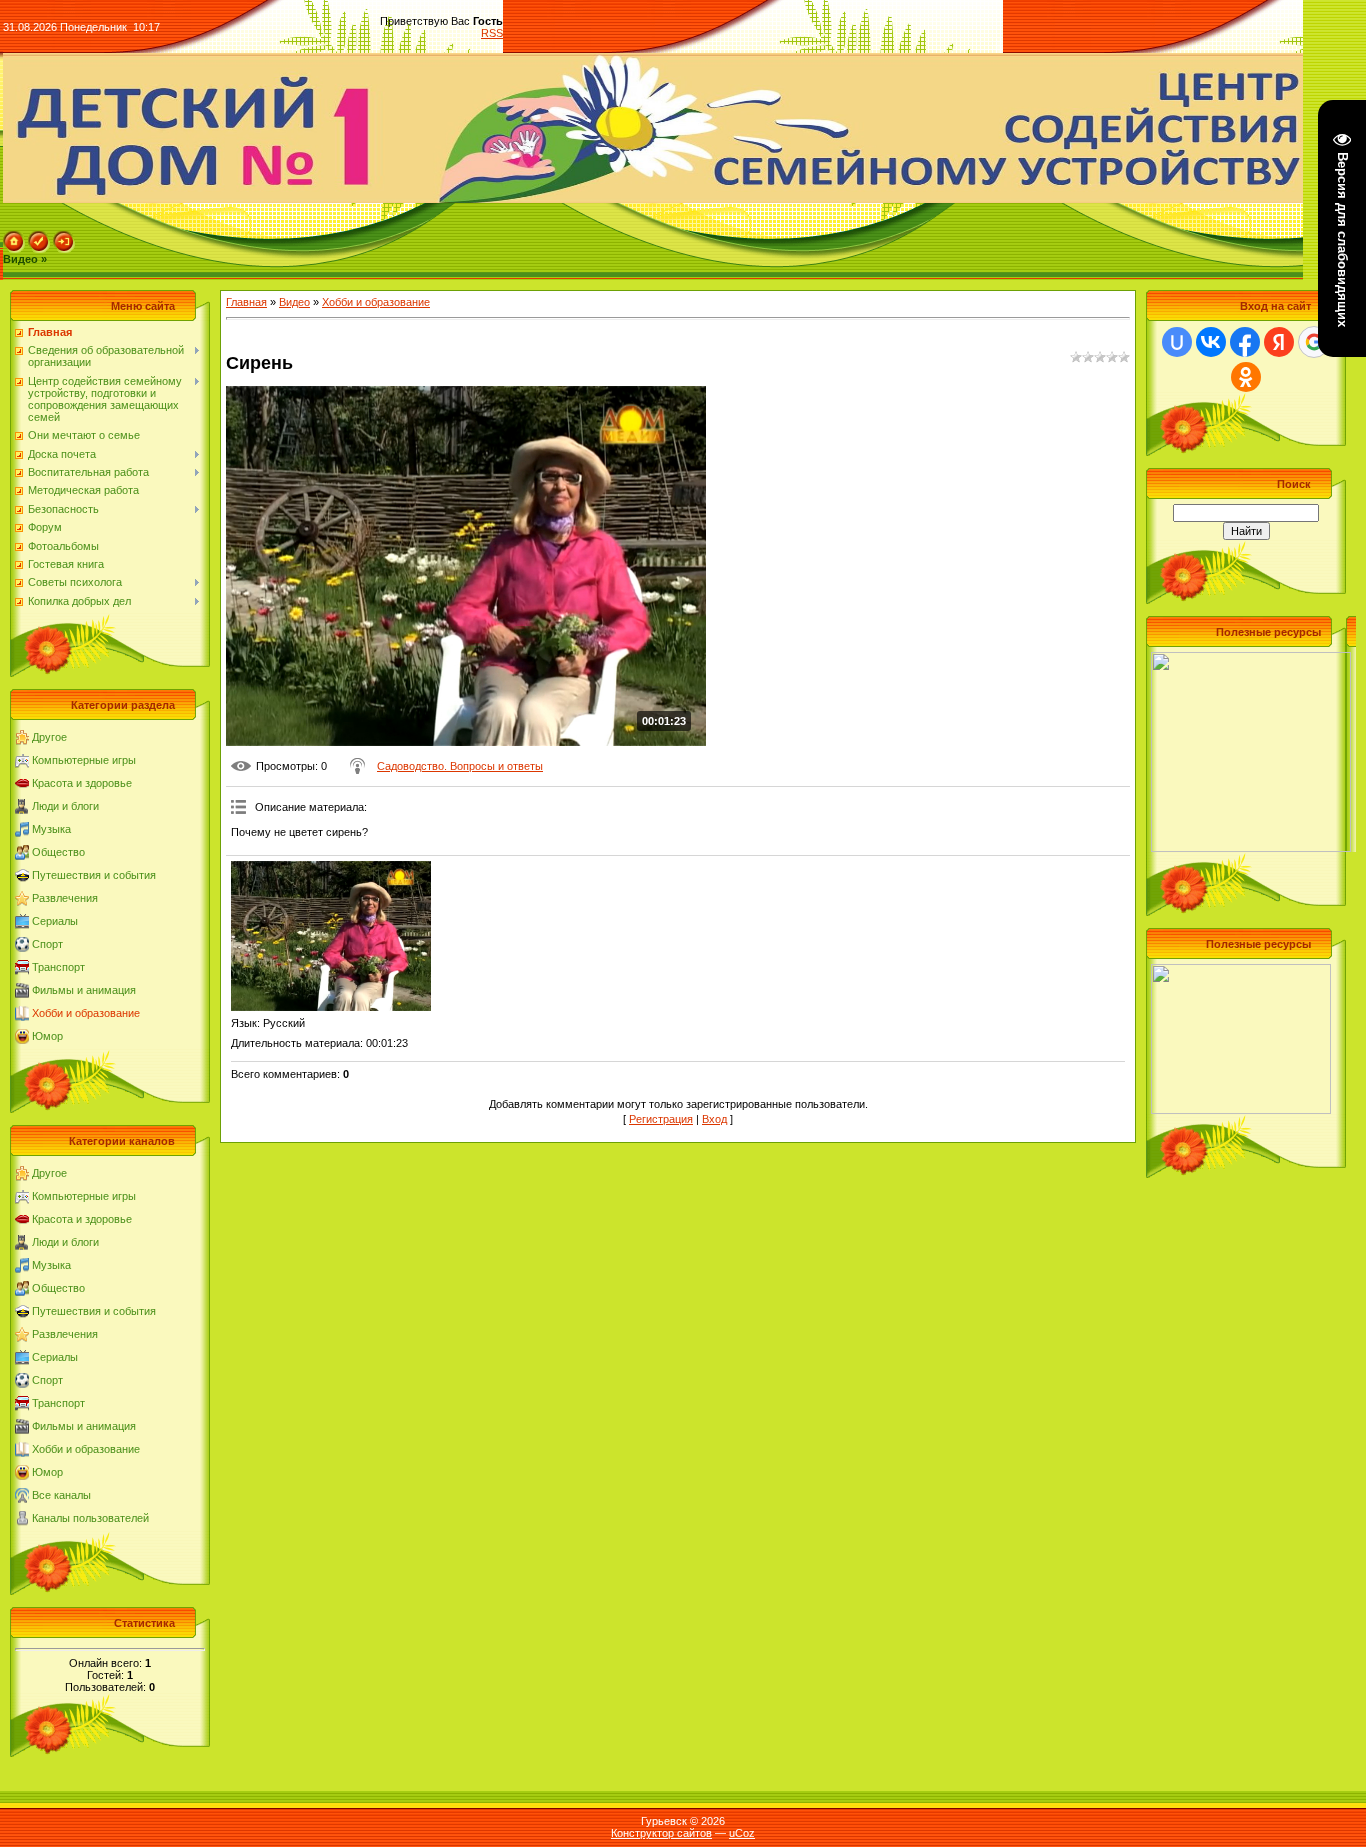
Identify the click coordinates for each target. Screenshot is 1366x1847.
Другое (49, 737)
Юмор (47, 1036)
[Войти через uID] (1177, 342)
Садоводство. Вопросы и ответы (460, 766)
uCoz (742, 1833)
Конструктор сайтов (661, 1833)
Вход (714, 1119)
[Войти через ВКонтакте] (1211, 342)
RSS (492, 33)
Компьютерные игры (84, 760)
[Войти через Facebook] (1245, 342)
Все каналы (61, 1495)
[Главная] (14, 237)
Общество (58, 852)
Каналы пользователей (90, 1518)
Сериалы (55, 921)
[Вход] (64, 237)
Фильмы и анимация (84, 990)
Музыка (51, 829)
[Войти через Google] (1314, 342)
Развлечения (65, 898)
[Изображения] (331, 936)
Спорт (47, 944)
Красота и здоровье (82, 783)
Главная (246, 302)
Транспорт (58, 967)
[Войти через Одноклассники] (1246, 377)
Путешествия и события (94, 875)
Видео (294, 302)
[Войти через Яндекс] (1279, 342)
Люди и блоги (65, 806)
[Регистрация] (39, 237)
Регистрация (661, 1119)
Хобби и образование (86, 1013)
